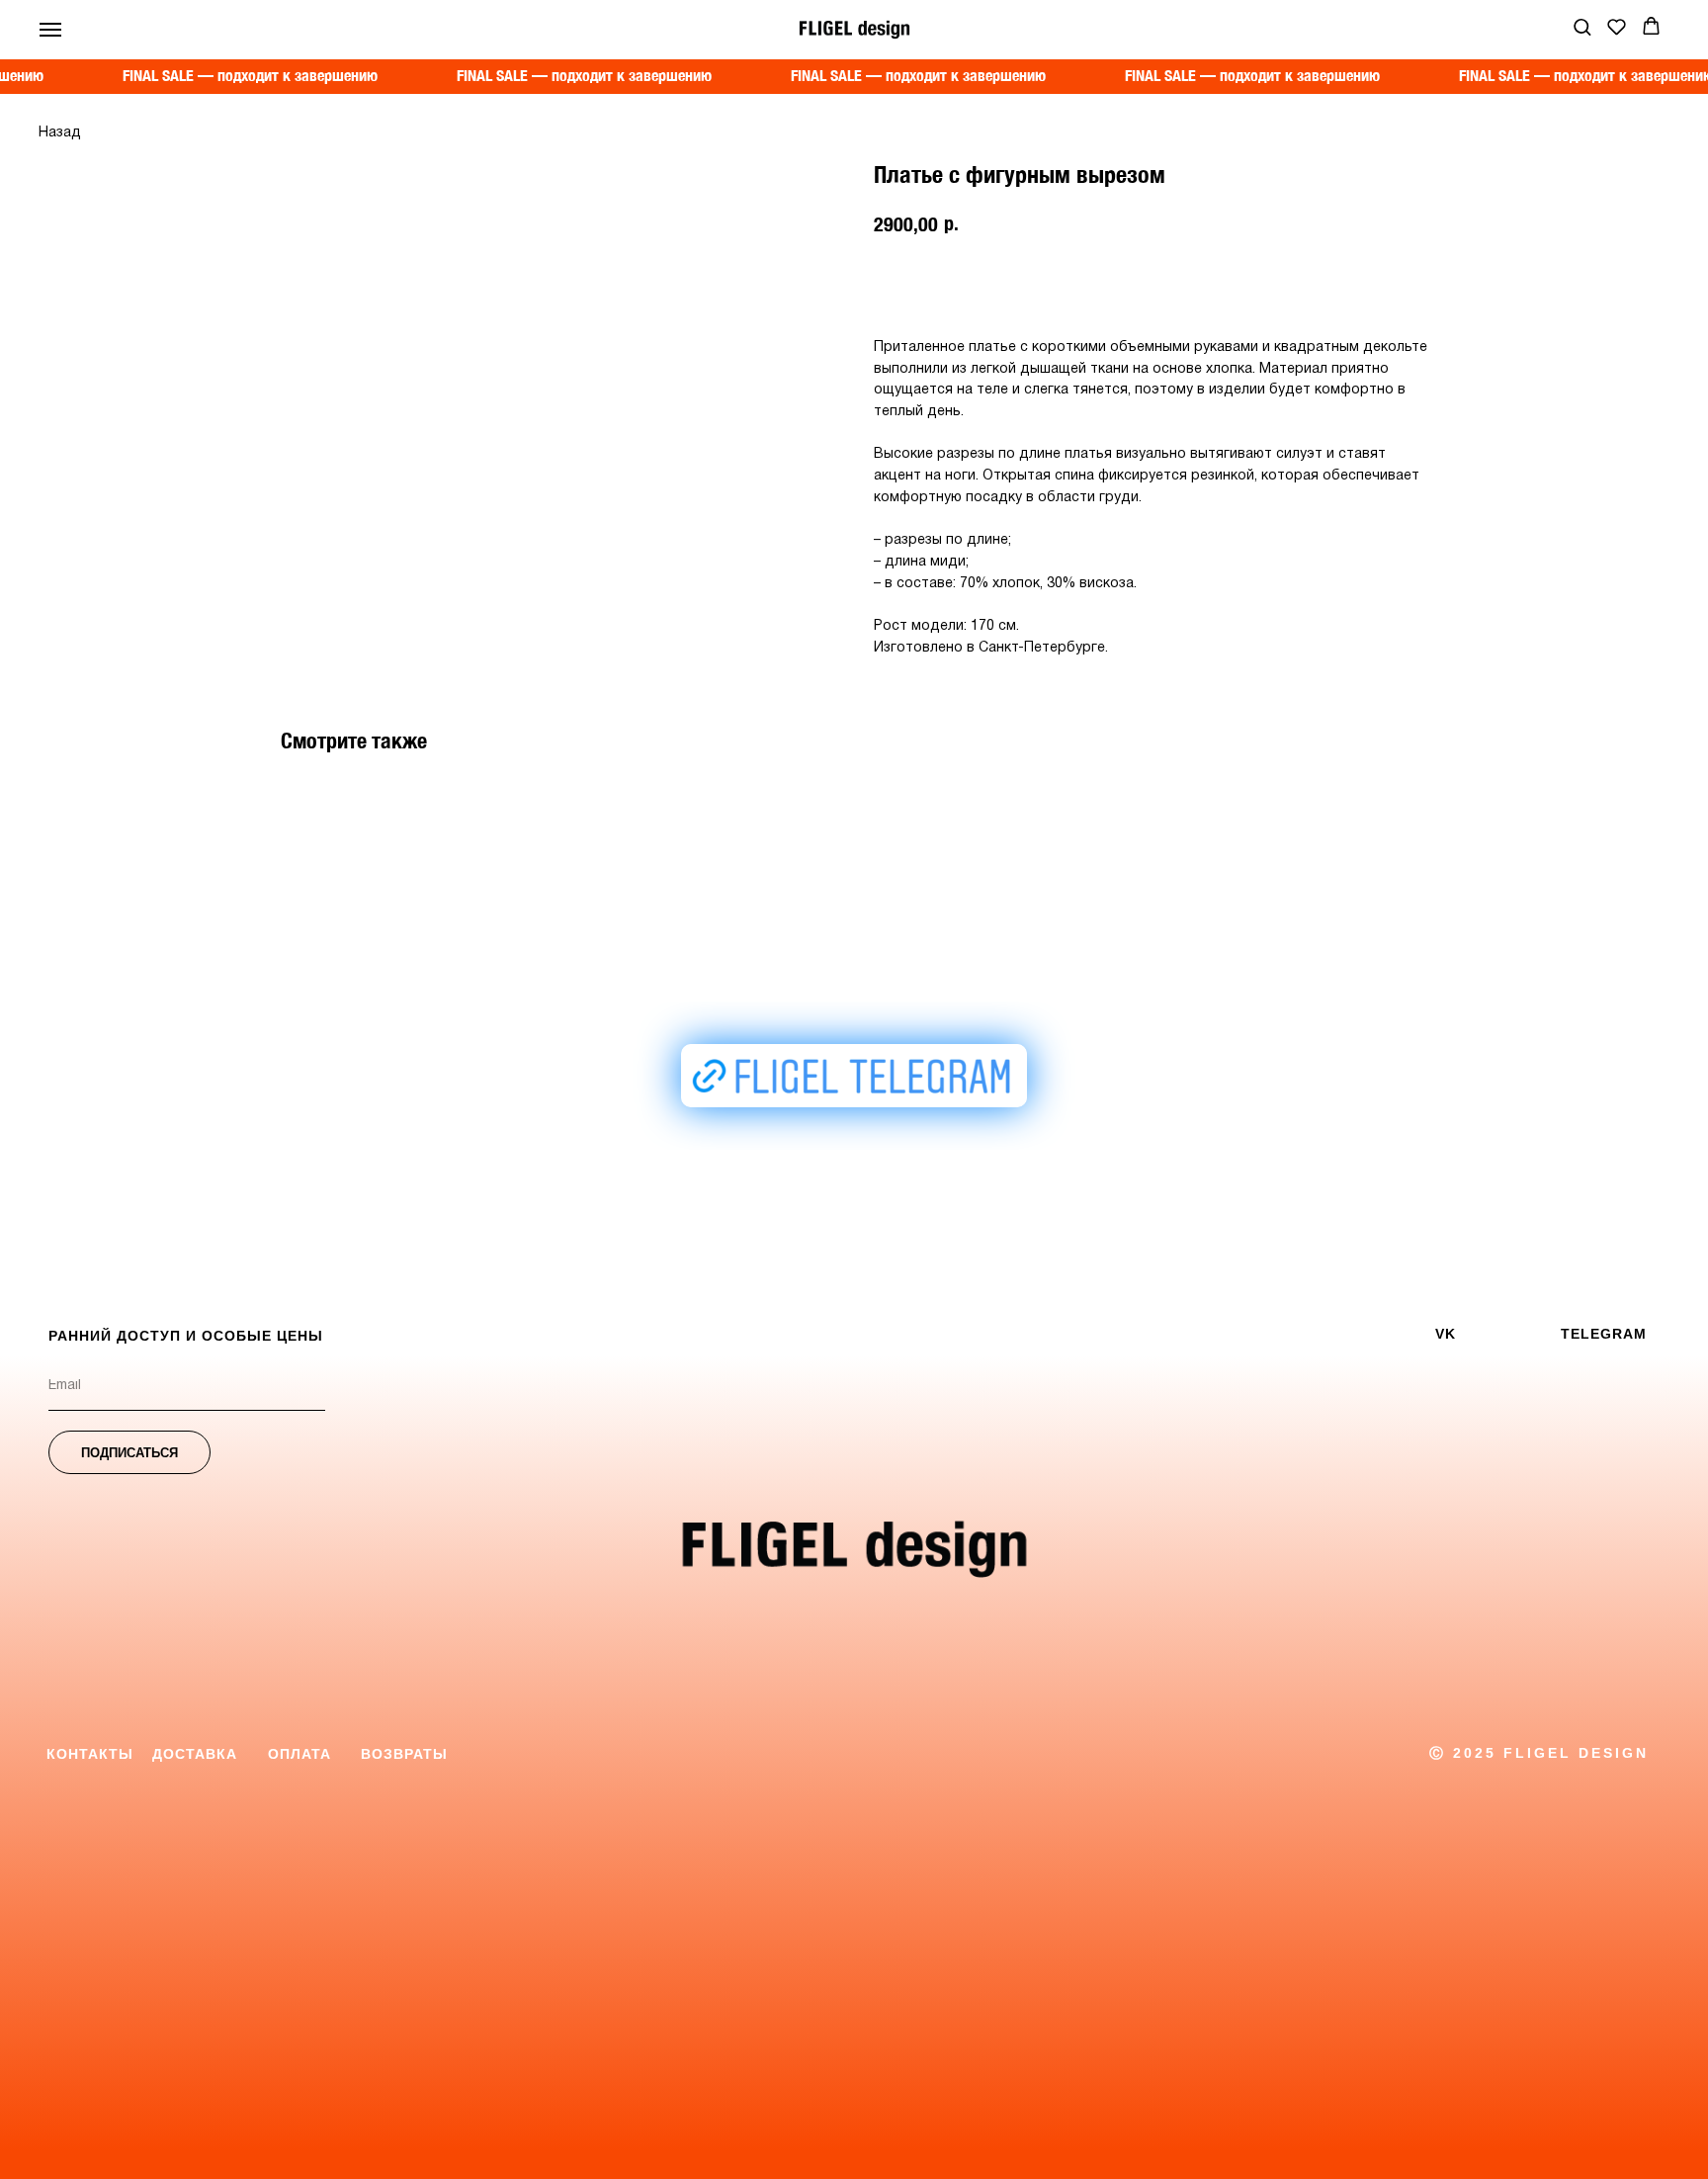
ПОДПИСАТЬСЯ (129, 1453)
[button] (1582, 26)
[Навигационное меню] (50, 30)
